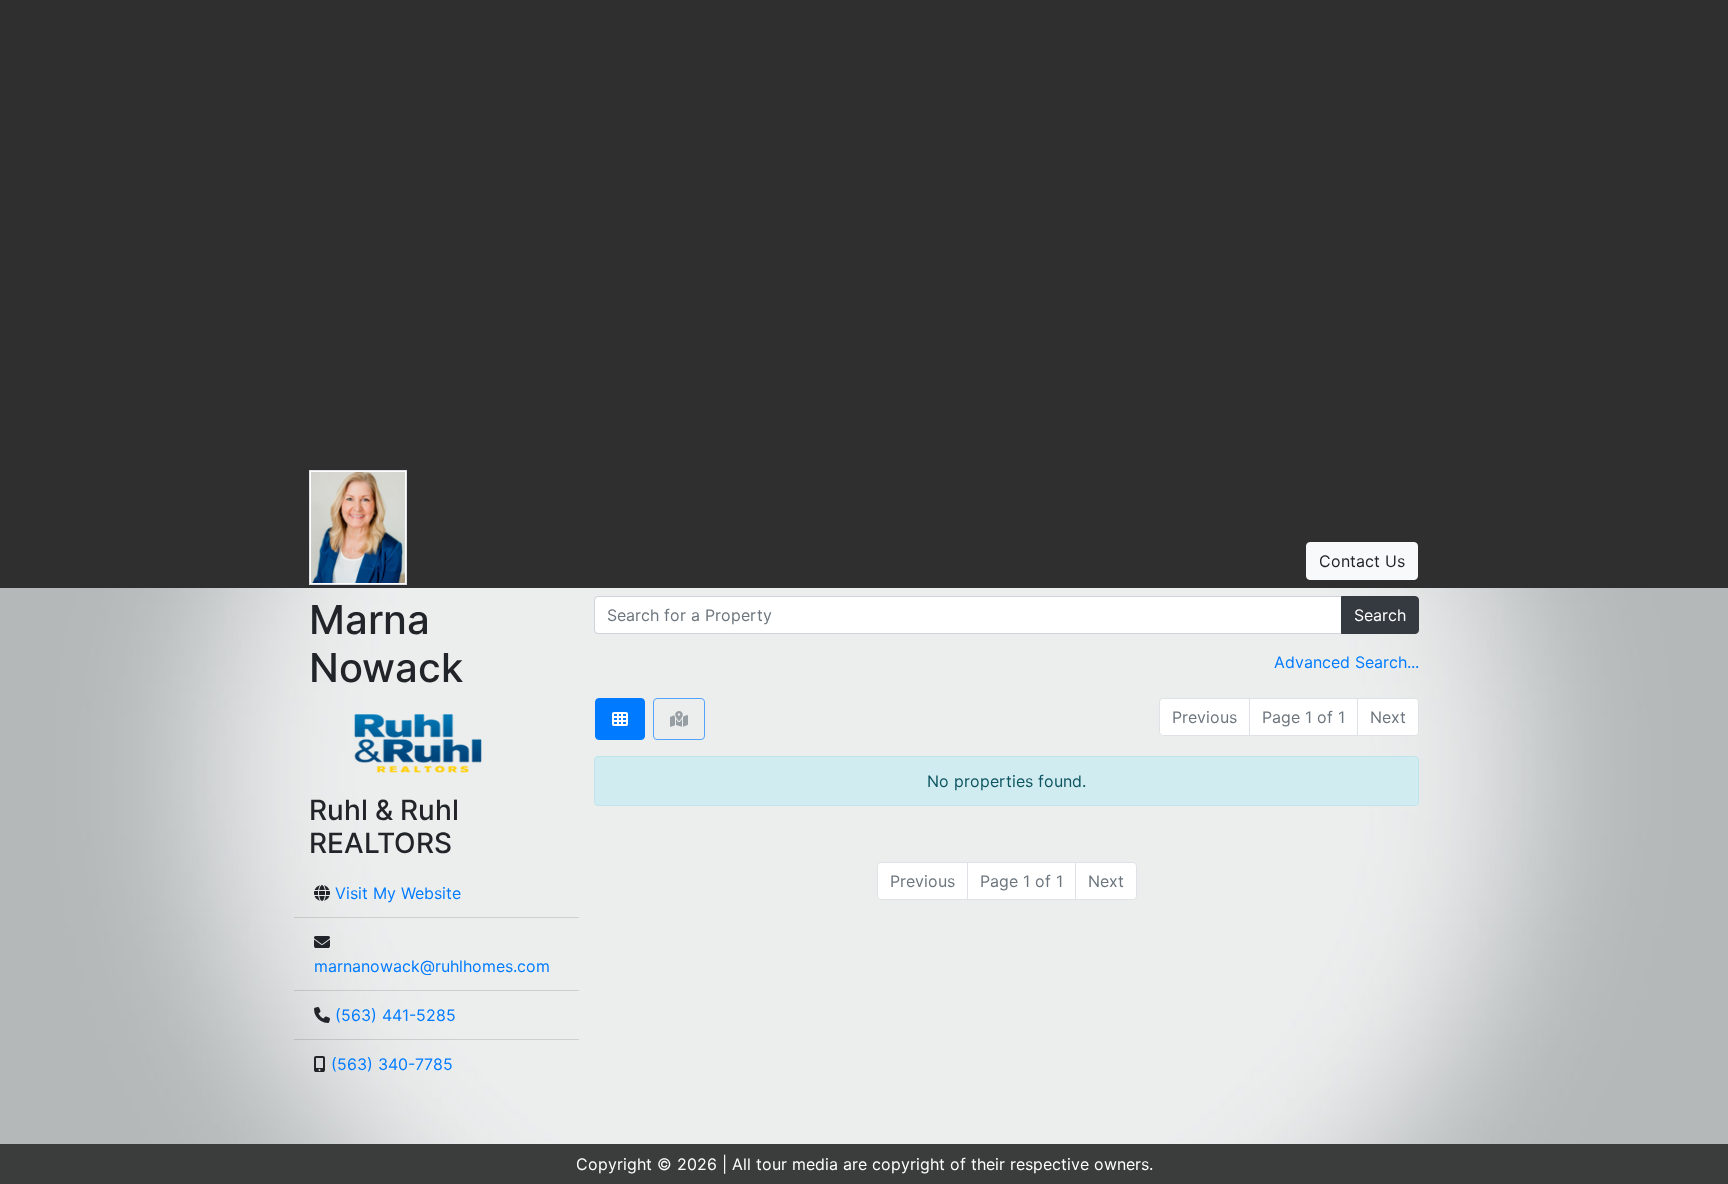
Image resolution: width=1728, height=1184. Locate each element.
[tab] (620, 719)
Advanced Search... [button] (1346, 662)
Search (1380, 615)
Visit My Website (398, 893)
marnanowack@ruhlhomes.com (432, 966)
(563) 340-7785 (392, 1064)
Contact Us (1362, 561)
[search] (968, 615)
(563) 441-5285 (395, 1015)
